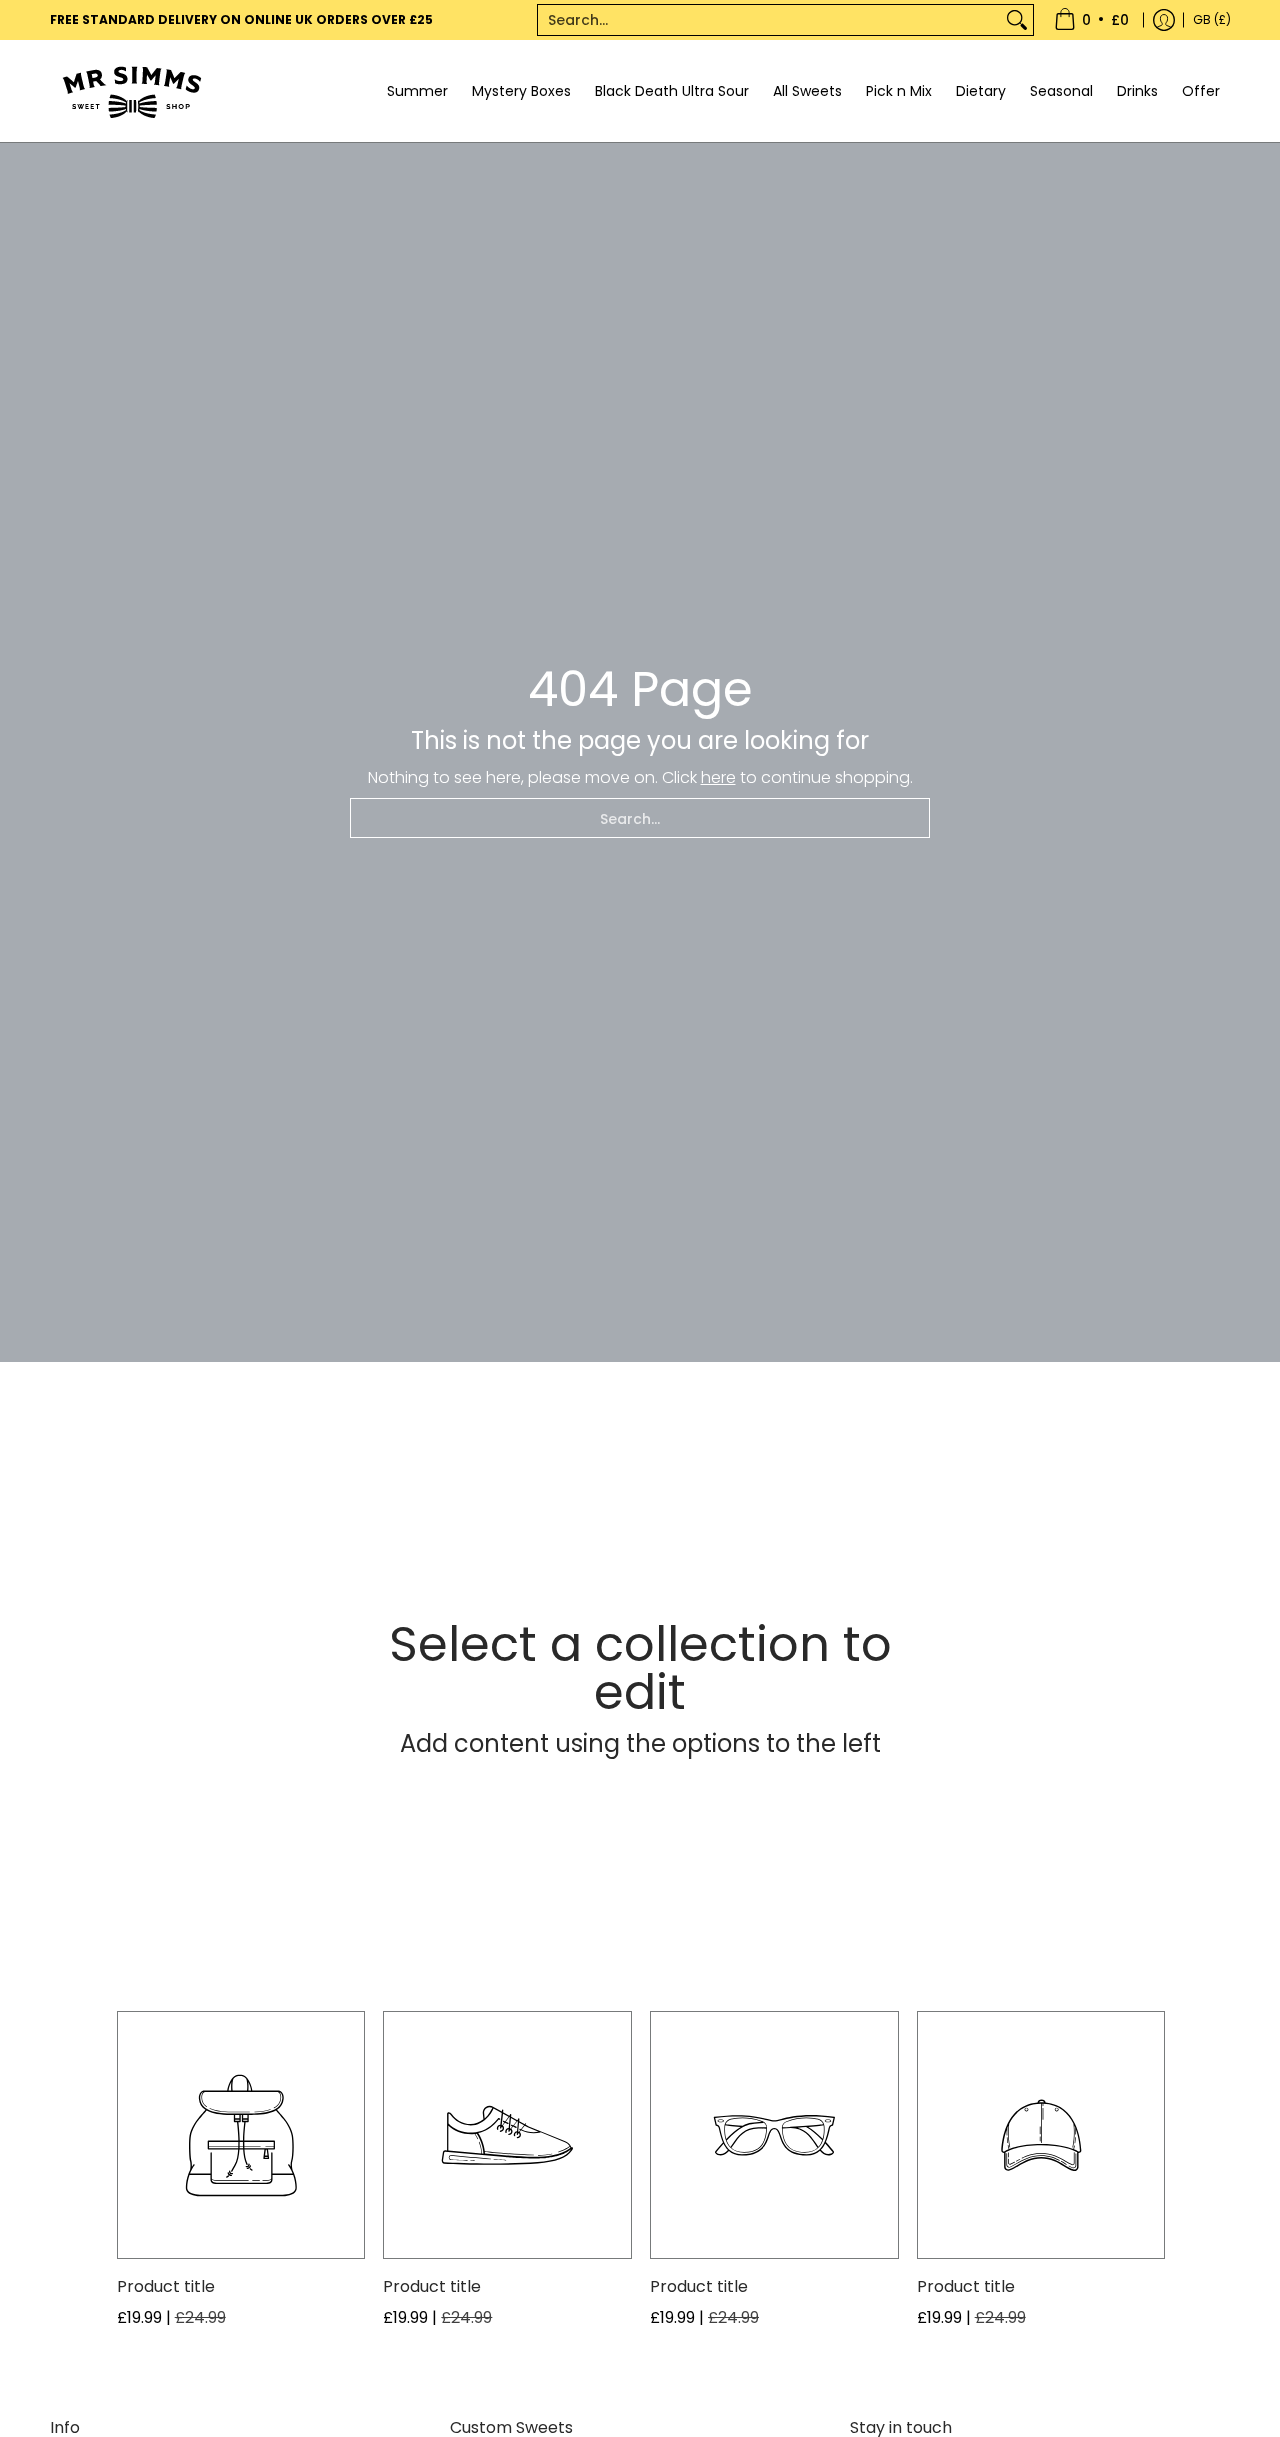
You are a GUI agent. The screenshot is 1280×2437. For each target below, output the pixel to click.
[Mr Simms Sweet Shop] (175, 91)
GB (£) (1212, 19)
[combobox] (769, 20)
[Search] (1017, 20)
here (718, 777)
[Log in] (1164, 20)
